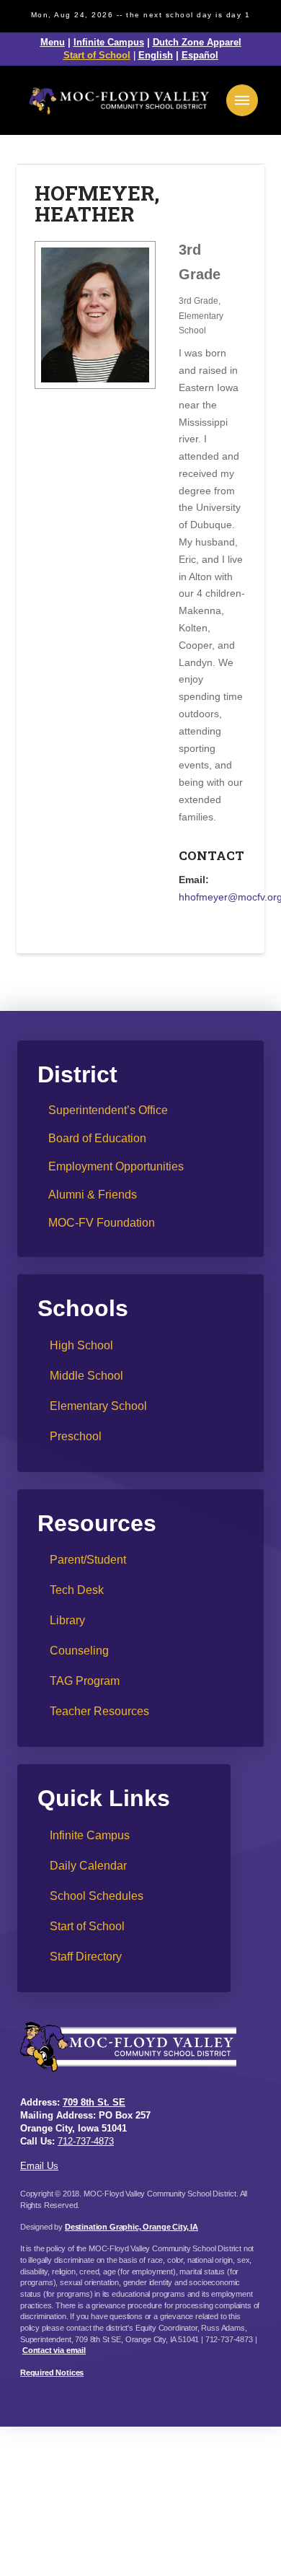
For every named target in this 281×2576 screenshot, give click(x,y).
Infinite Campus (109, 42)
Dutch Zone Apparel (197, 42)
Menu (53, 42)
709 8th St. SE (94, 2102)
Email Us (39, 2166)
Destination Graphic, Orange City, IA (131, 2227)
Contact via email (54, 2350)
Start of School (97, 55)
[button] (242, 100)
